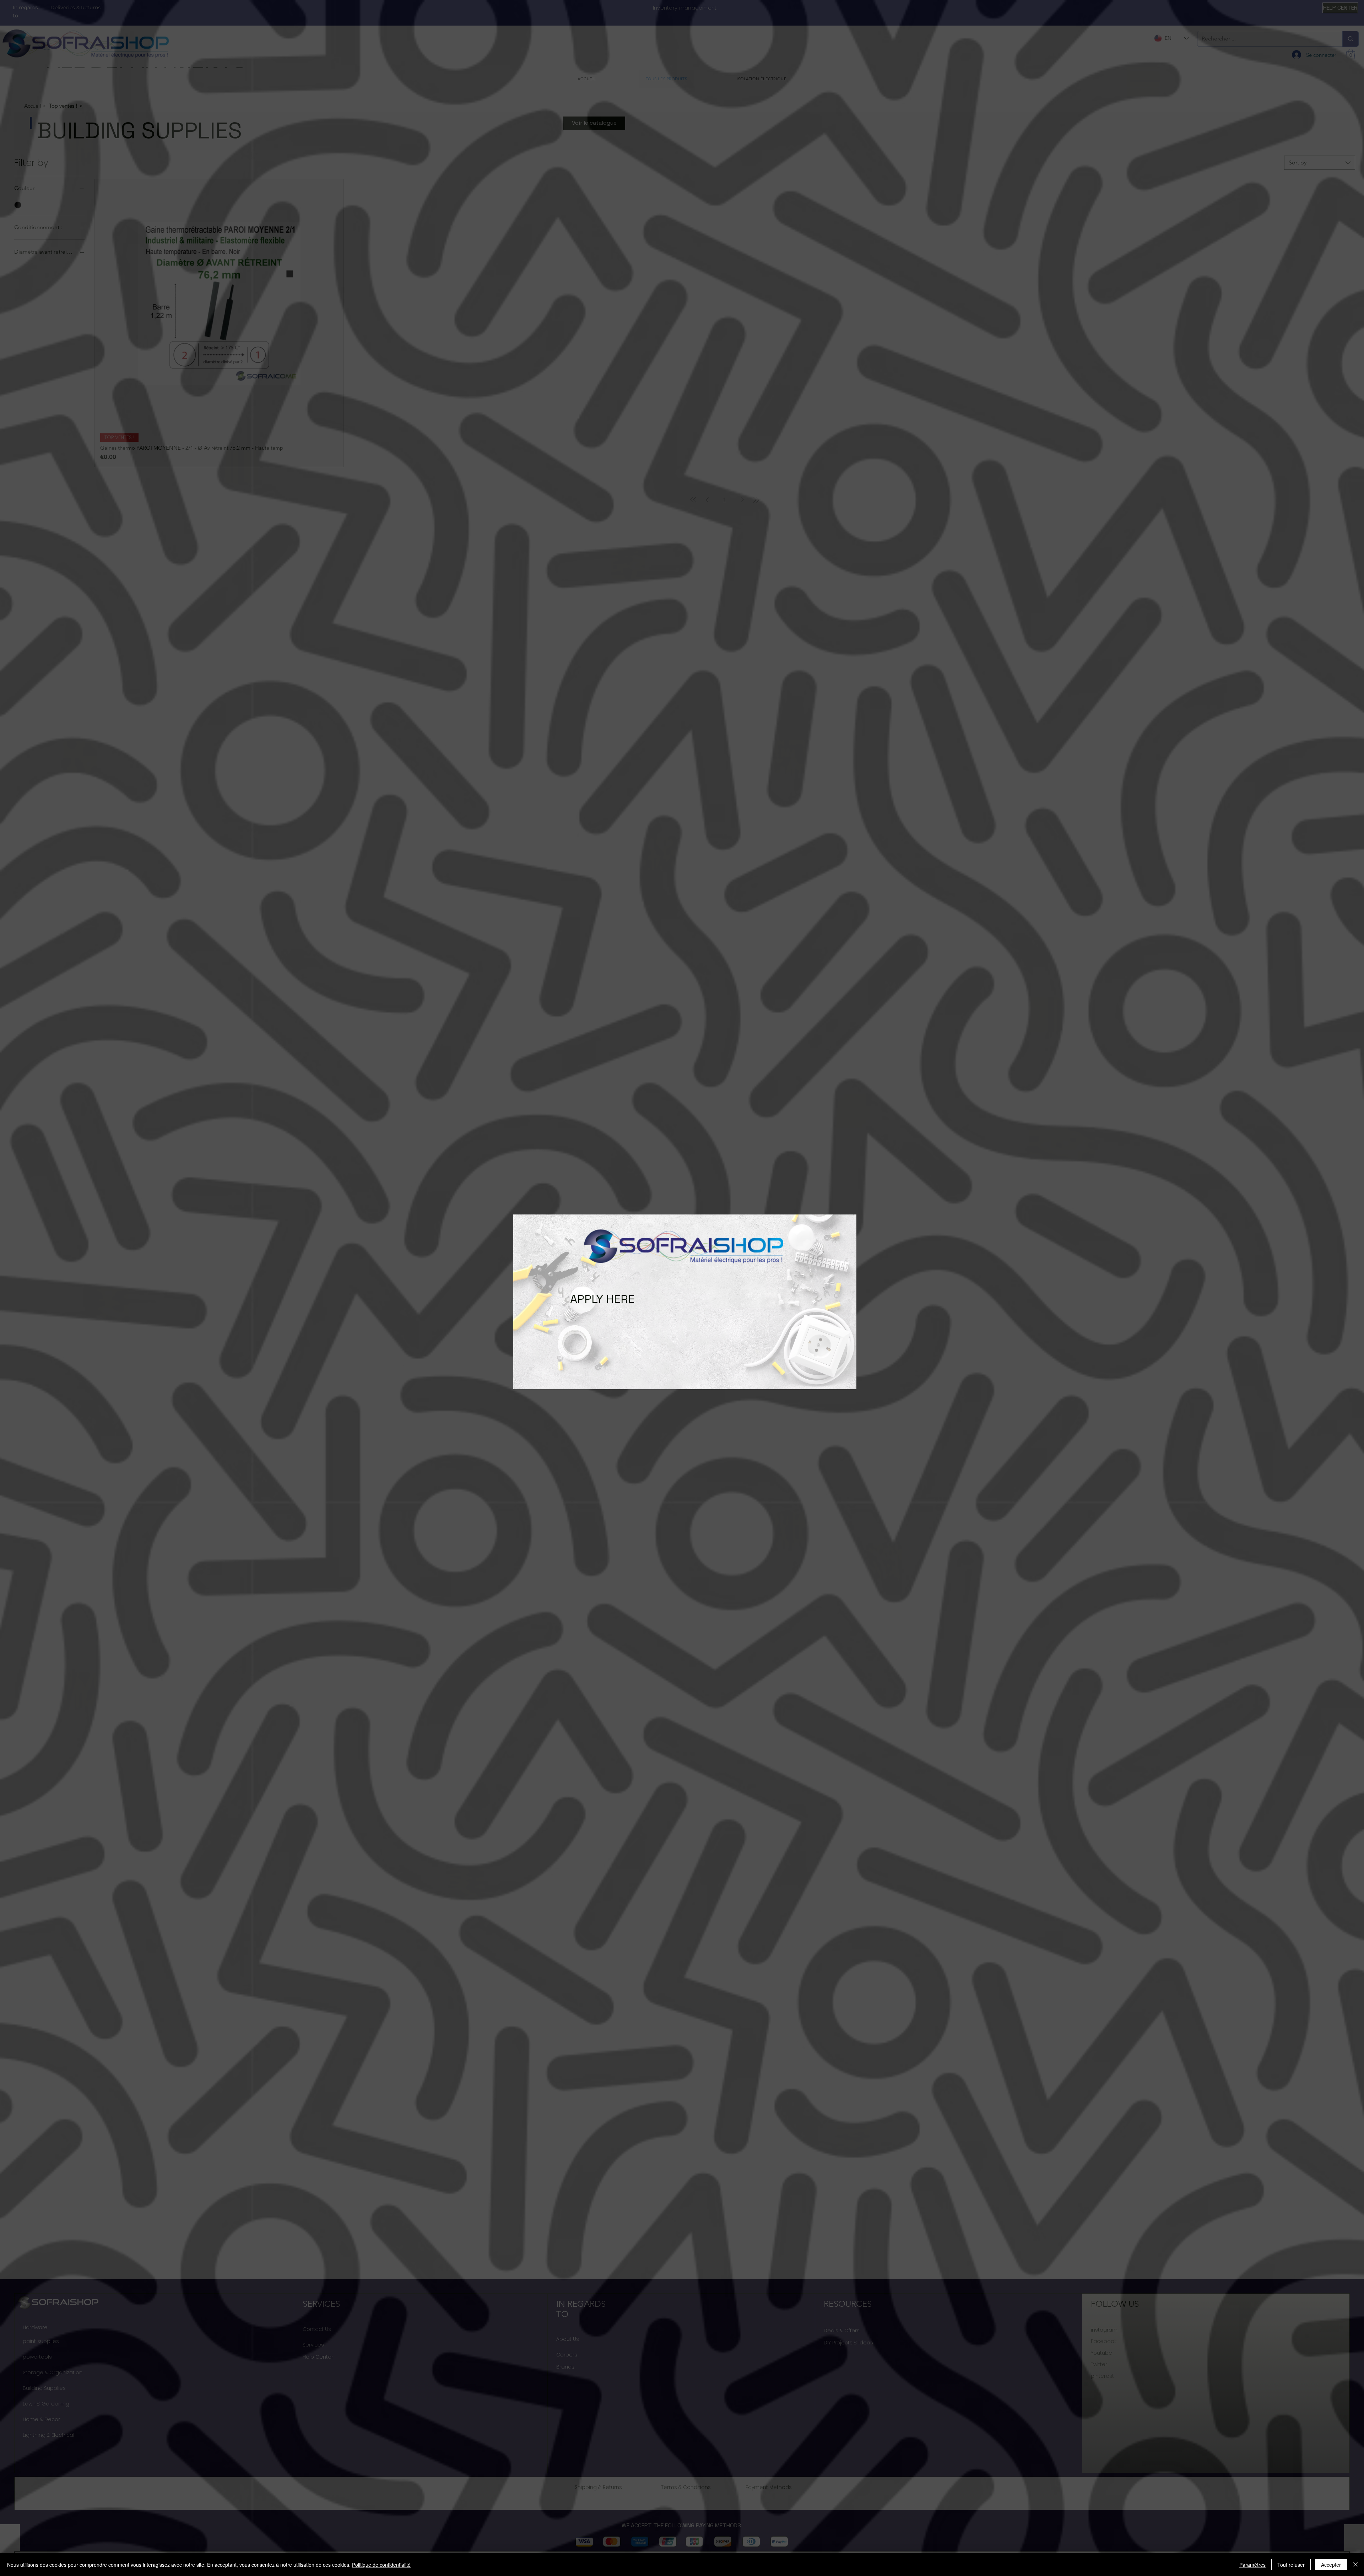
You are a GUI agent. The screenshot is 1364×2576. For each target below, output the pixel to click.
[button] (526, 1295)
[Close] (1355, 2565)
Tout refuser (1291, 2565)
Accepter (1331, 2565)
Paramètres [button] (1252, 2565)
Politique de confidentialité (381, 2565)
